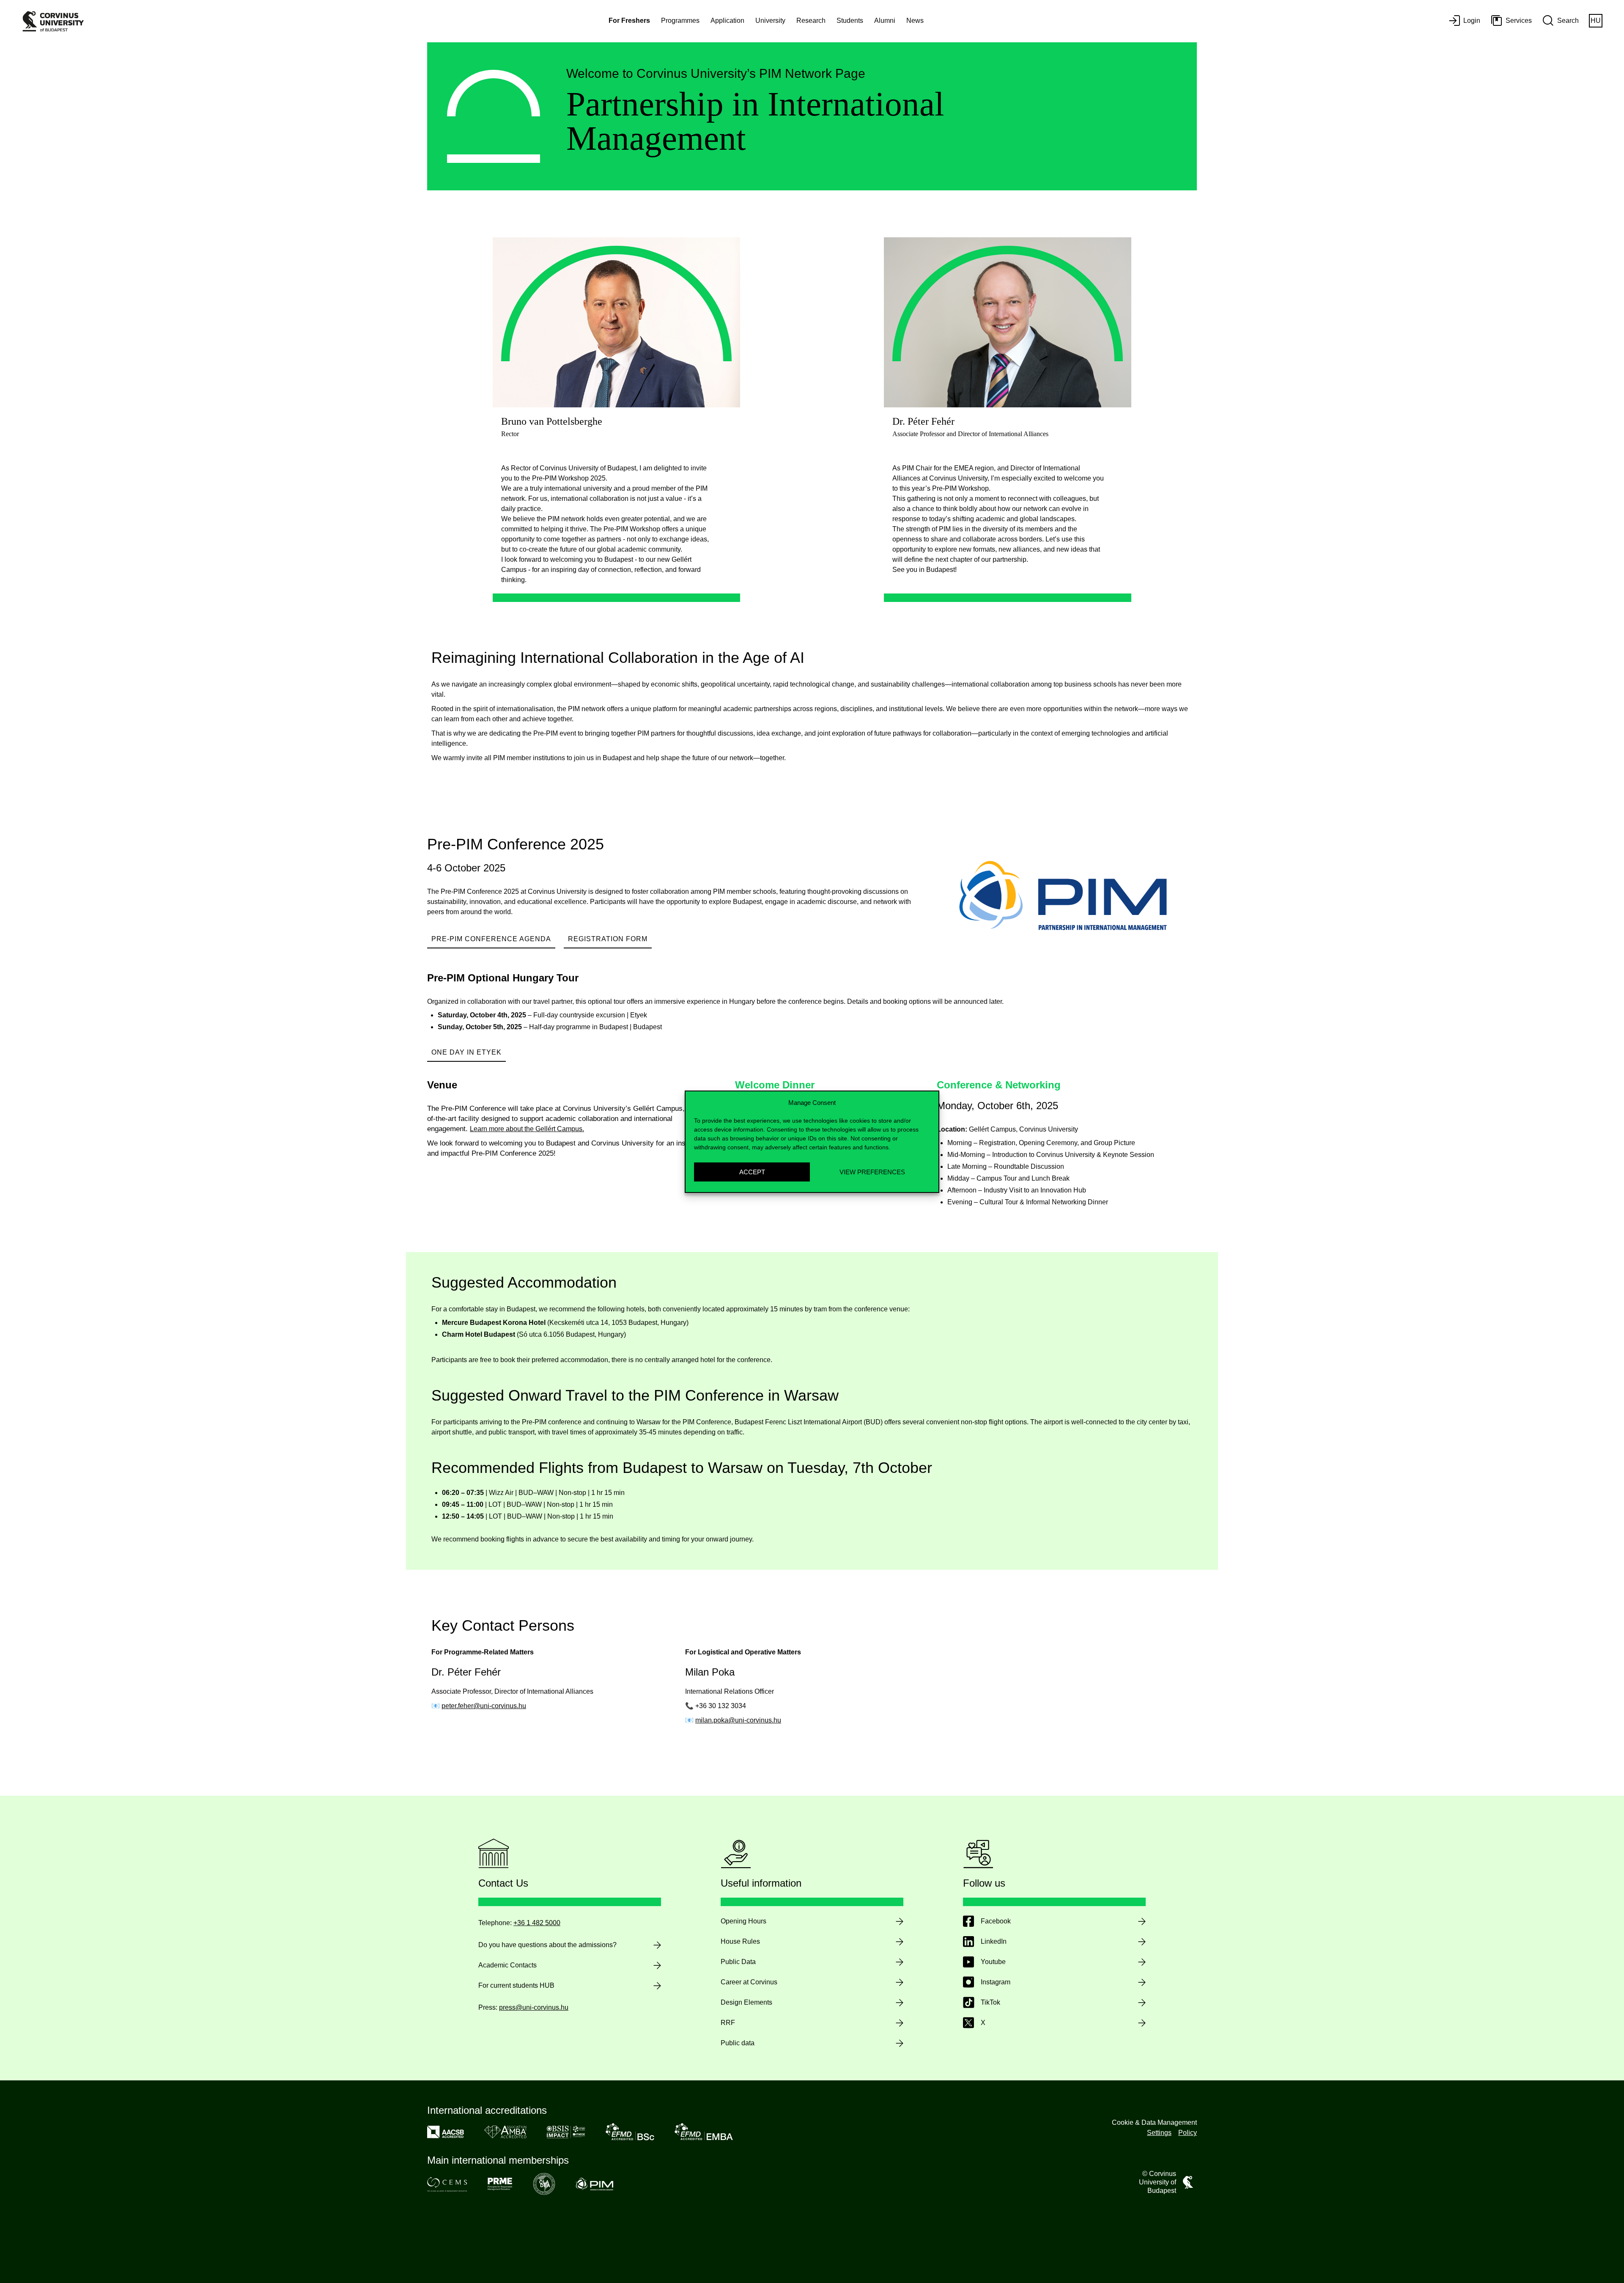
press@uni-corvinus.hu (534, 2007)
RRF (728, 2023)
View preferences (872, 1172)
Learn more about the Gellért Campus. (527, 1129)
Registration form (608, 939)
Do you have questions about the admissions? (547, 1945)
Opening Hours (743, 1921)
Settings (1159, 2133)
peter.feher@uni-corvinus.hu (484, 1706)
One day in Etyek (466, 1052)
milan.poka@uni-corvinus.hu (738, 1720)
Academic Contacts (507, 1965)
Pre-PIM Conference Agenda (491, 939)
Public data (738, 2043)
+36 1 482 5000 (537, 1923)
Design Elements (746, 2002)
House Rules (740, 1941)
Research (811, 21)
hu (1596, 21)
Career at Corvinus (749, 1982)
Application (727, 21)
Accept (752, 1172)
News (915, 21)
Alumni (885, 21)
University (770, 21)
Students (850, 21)
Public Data (738, 1962)
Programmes (680, 21)
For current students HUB (516, 1985)
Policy (1188, 2133)
